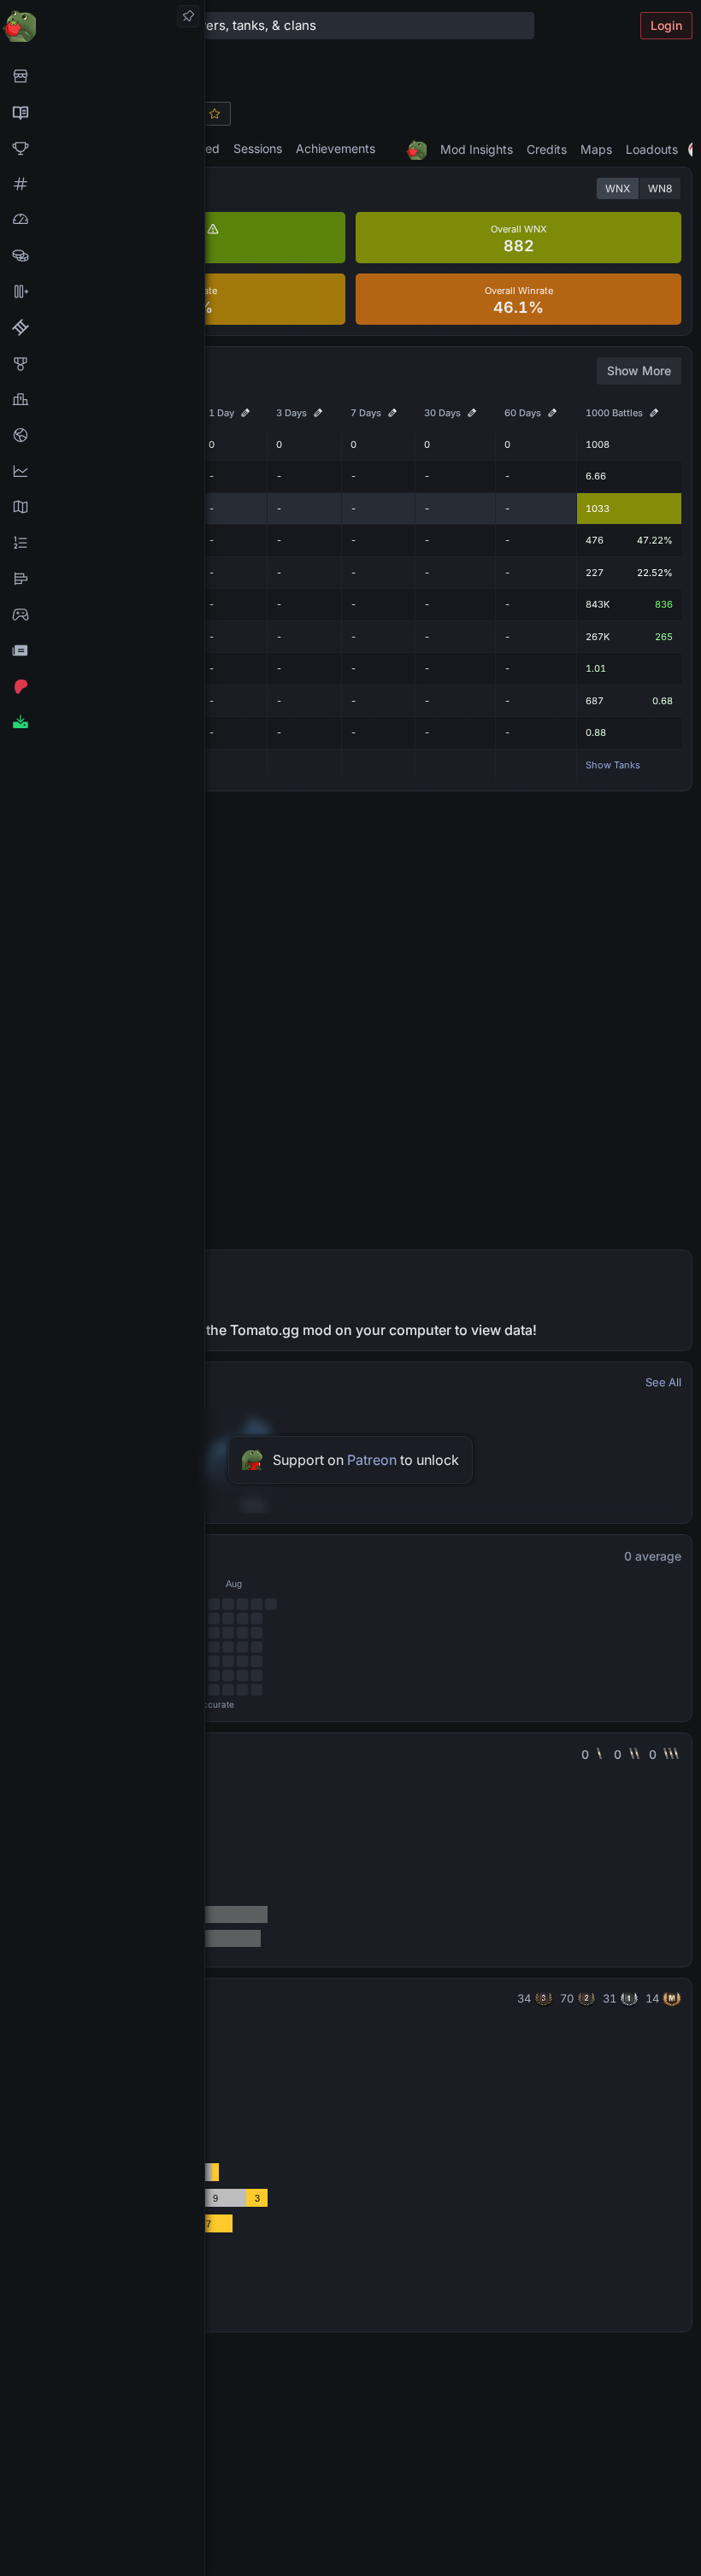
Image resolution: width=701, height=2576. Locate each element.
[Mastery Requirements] (102, 363)
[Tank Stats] (102, 184)
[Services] (102, 76)
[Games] (102, 615)
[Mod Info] (102, 722)
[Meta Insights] (102, 471)
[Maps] (102, 507)
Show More (639, 371)
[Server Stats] (102, 435)
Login (666, 25)
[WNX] (102, 112)
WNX (618, 188)
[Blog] (102, 650)
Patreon (372, 1460)
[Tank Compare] (102, 291)
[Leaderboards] (102, 543)
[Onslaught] (102, 148)
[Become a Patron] (102, 686)
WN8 (660, 188)
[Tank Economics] (102, 256)
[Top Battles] (102, 399)
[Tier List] (102, 579)
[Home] (102, 25)
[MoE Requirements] (102, 327)
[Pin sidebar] (188, 16)
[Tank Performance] (102, 220)
